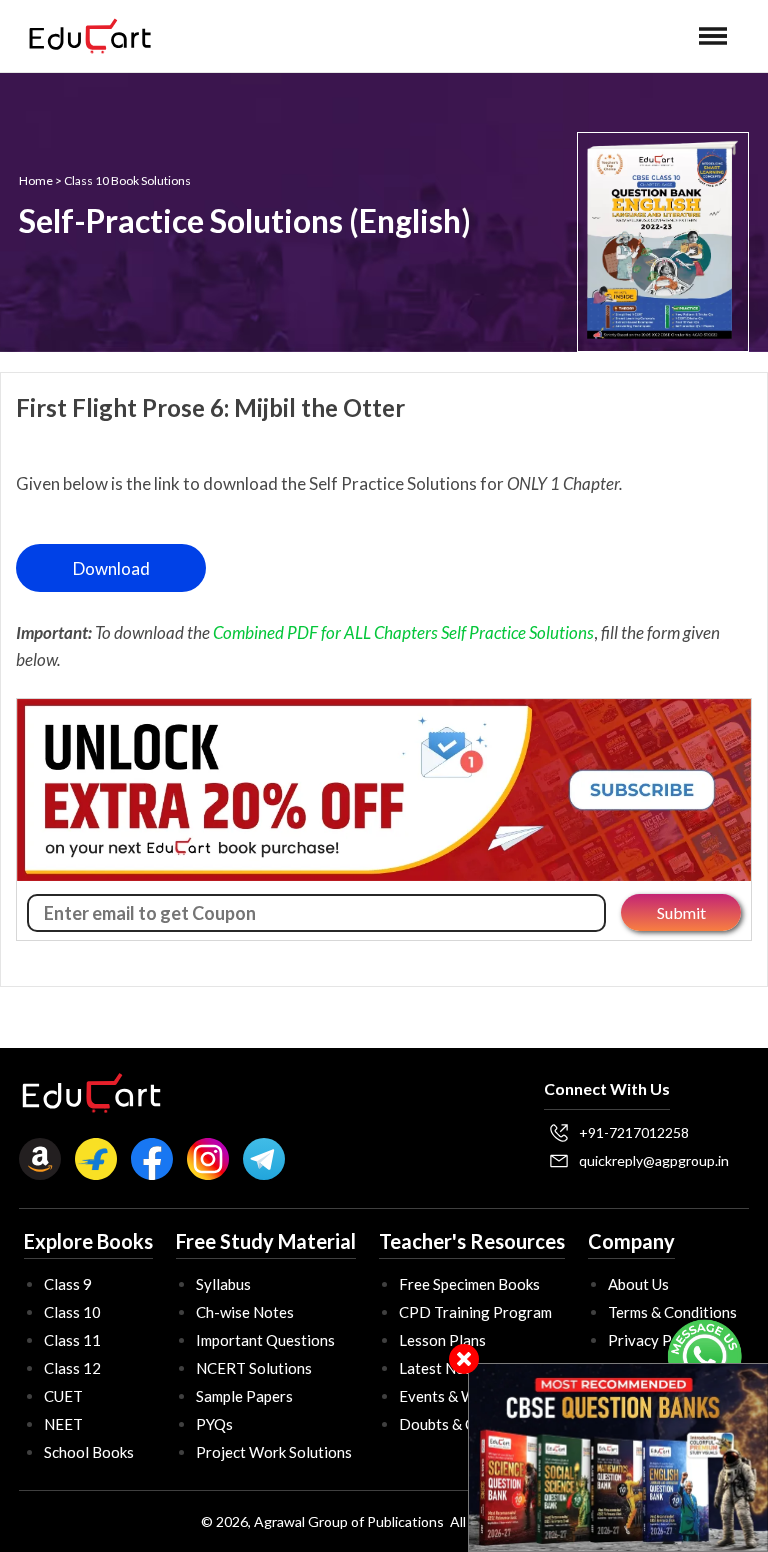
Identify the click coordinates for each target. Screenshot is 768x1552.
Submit (681, 912)
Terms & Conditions (672, 1312)
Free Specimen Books (469, 1284)
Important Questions (265, 1340)
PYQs (214, 1424)
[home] (90, 36)
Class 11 (72, 1340)
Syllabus (223, 1284)
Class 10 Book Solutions (127, 180)
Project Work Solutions (274, 1452)
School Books (89, 1452)
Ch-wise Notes (245, 1312)
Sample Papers (244, 1396)
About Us (638, 1284)
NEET (63, 1424)
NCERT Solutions (254, 1368)
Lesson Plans (442, 1340)
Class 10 (72, 1312)
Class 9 (68, 1284)
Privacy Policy (656, 1340)
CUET (63, 1396)
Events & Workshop (464, 1396)
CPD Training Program (475, 1312)
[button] (713, 36)
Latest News (440, 1368)
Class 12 (72, 1368)
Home (36, 180)
